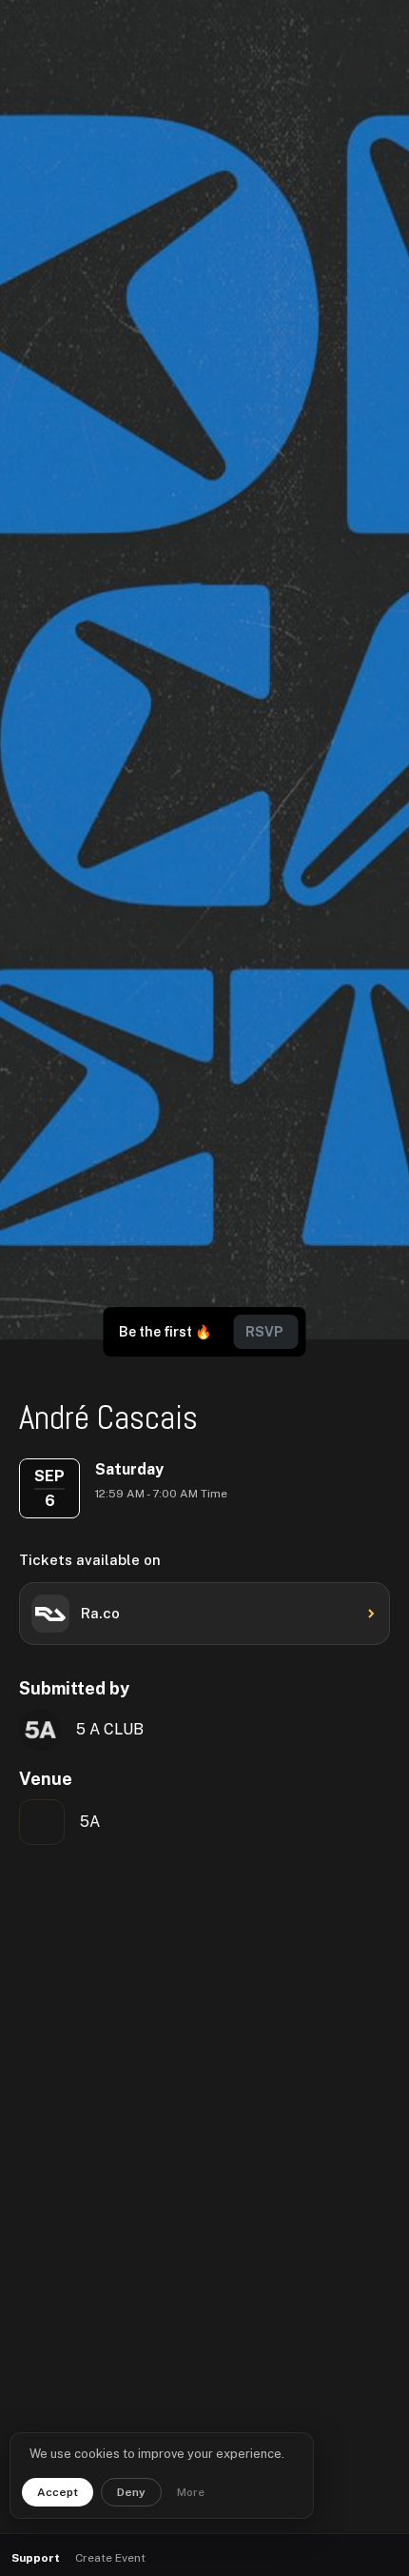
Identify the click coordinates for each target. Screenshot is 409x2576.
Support (36, 2558)
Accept (58, 2492)
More (191, 2492)
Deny (131, 2492)
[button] (343, 2558)
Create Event (110, 2558)
